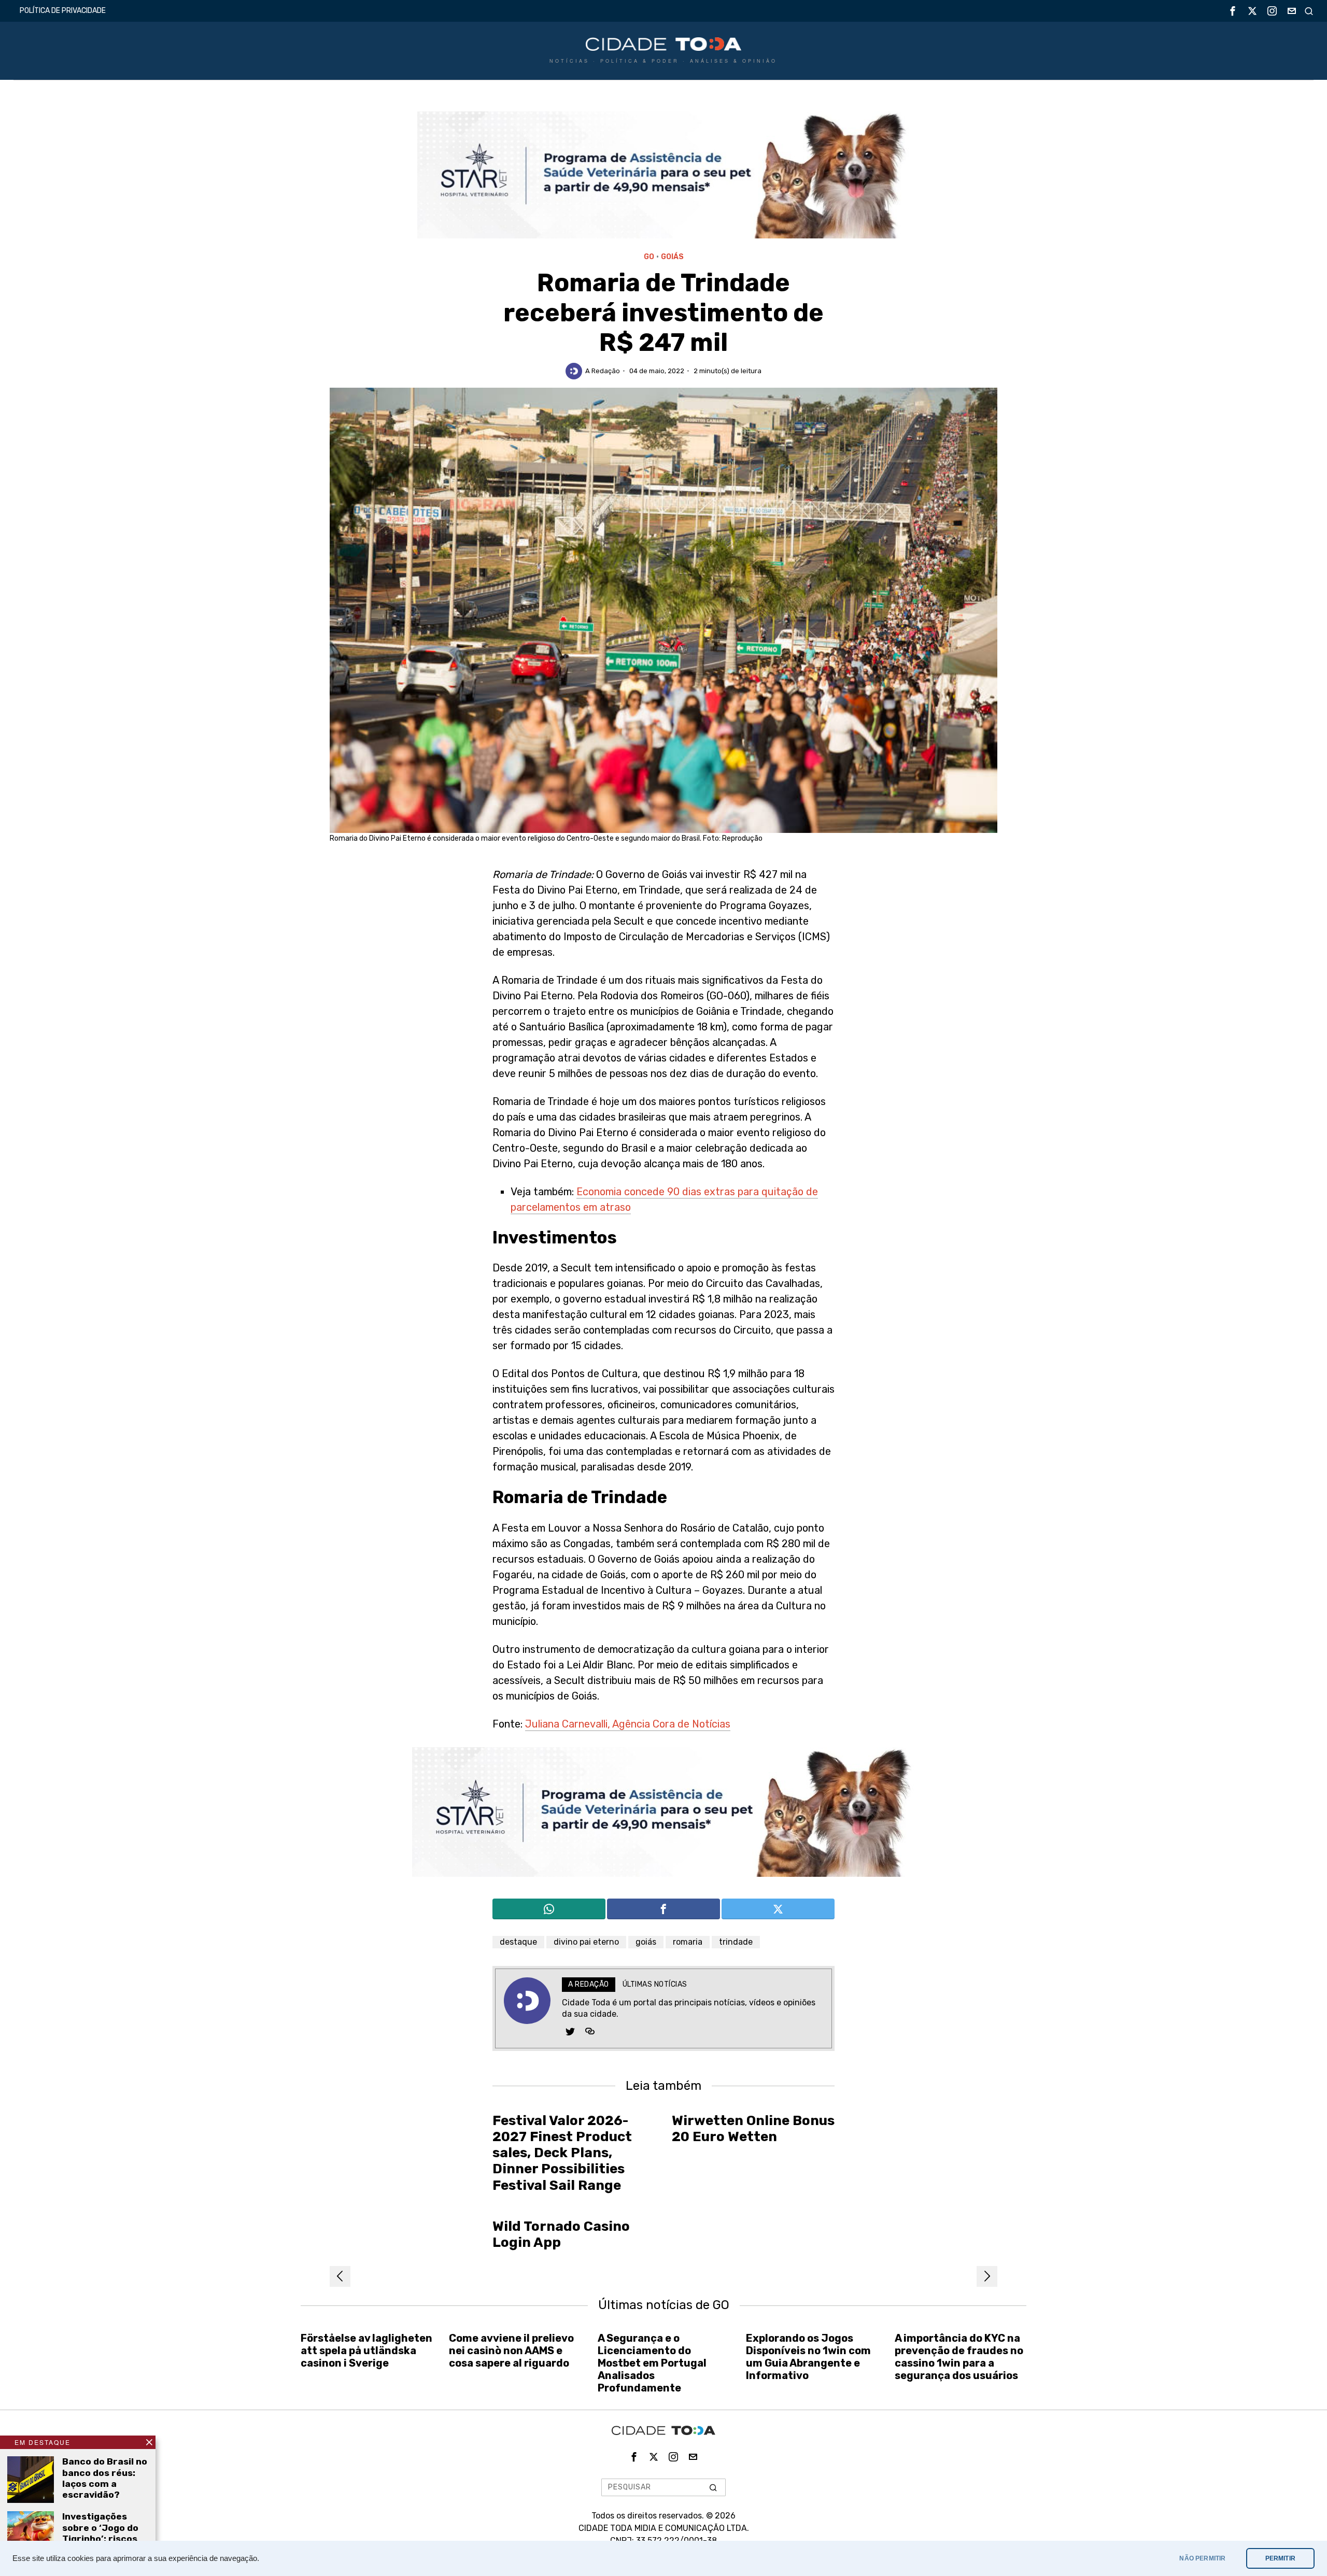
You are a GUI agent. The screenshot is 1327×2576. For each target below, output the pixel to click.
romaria (688, 1942)
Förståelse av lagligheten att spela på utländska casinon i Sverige (366, 2351)
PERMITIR (1280, 2558)
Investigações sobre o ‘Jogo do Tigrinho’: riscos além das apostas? (100, 2538)
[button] (713, 2487)
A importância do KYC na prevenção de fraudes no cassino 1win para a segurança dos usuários (959, 2357)
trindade (736, 1942)
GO (649, 257)
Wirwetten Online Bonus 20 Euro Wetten (753, 2129)
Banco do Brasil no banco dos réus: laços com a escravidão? (105, 2478)
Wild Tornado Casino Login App (561, 2234)
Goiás (672, 257)
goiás (646, 1942)
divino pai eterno (586, 1942)
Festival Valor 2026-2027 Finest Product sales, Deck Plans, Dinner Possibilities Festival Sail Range (562, 2153)
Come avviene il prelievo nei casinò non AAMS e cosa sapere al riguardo (511, 2351)
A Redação (603, 371)
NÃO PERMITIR (1202, 2558)
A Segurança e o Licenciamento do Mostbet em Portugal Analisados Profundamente (652, 2363)
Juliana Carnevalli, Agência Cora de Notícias (628, 1724)
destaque (518, 1942)
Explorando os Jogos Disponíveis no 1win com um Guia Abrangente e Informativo (808, 2357)
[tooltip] (1233, 11)
